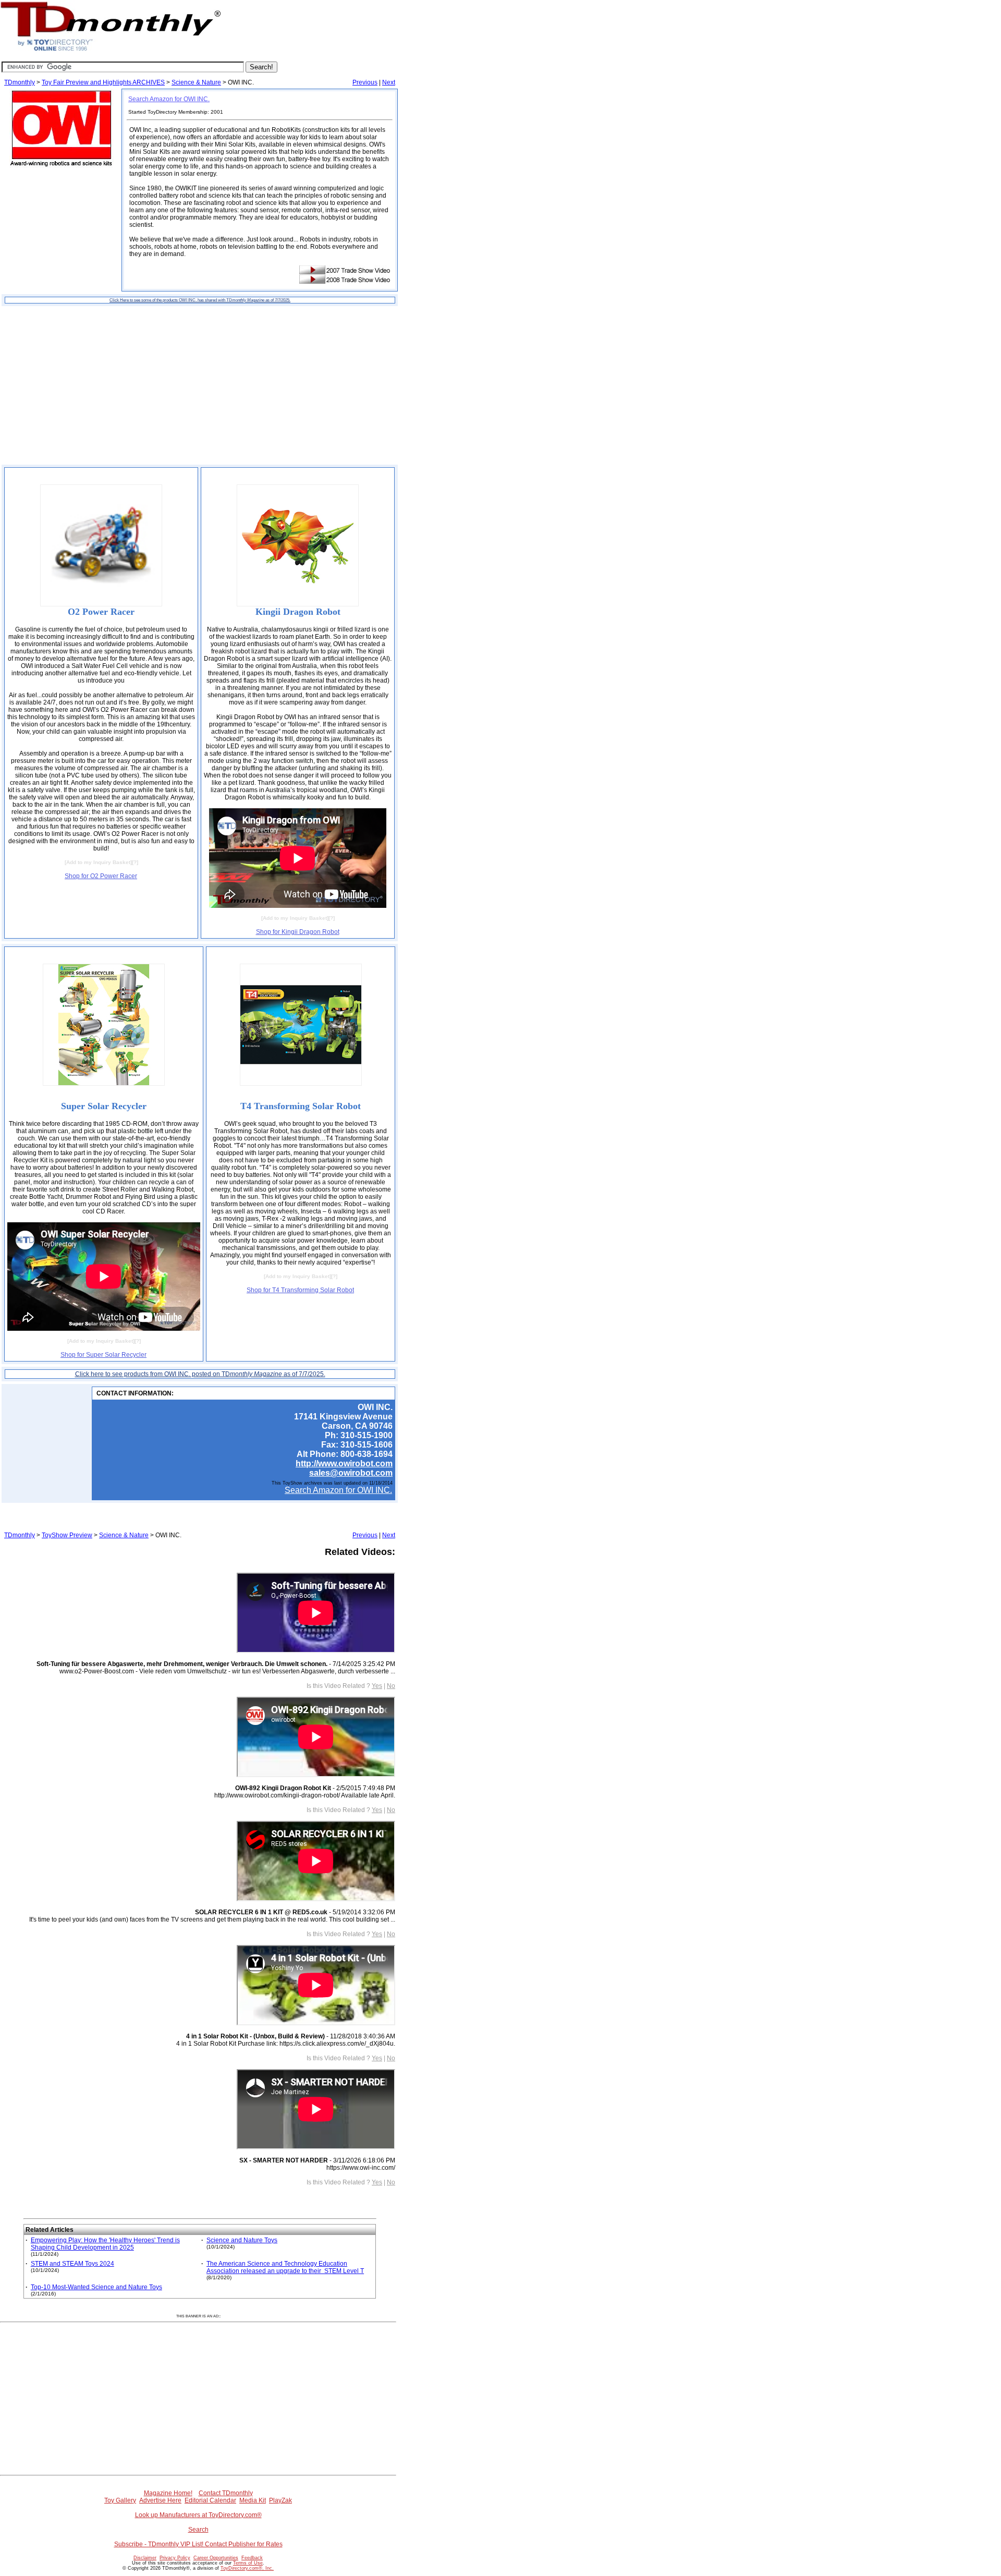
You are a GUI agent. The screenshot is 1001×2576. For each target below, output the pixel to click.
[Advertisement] (200, 385)
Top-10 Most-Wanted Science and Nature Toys (96, 2287)
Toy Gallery (120, 2500)
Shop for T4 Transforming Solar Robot (300, 1290)
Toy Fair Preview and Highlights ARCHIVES (103, 82)
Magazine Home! (168, 2493)
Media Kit (253, 2500)
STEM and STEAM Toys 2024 (72, 2264)
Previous (365, 82)
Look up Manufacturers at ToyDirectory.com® (198, 2515)
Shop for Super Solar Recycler (103, 1355)
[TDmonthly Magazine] (111, 51)
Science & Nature (196, 82)
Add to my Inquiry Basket (98, 862)
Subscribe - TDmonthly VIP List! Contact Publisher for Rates (198, 2544)
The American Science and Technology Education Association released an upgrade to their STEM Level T (285, 2267)
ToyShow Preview (67, 1535)
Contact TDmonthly (226, 2493)
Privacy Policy (175, 2558)
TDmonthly (20, 82)
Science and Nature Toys (242, 2240)
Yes (377, 1686)
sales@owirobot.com (351, 1473)
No (391, 1686)
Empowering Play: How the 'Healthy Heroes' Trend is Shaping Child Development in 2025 (105, 2244)
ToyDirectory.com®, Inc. (247, 2568)
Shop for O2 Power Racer (101, 876)
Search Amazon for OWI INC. (169, 99)
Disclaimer (145, 2558)
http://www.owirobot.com (344, 1463)
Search (198, 2530)
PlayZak (280, 2500)
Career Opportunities (216, 2558)
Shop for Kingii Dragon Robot (298, 932)
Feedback (252, 2558)
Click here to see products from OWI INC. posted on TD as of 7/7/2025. (200, 1374)
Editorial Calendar (210, 2500)
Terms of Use (248, 2563)
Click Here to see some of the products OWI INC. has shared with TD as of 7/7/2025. (200, 300)
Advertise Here (160, 2500)
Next (389, 82)
